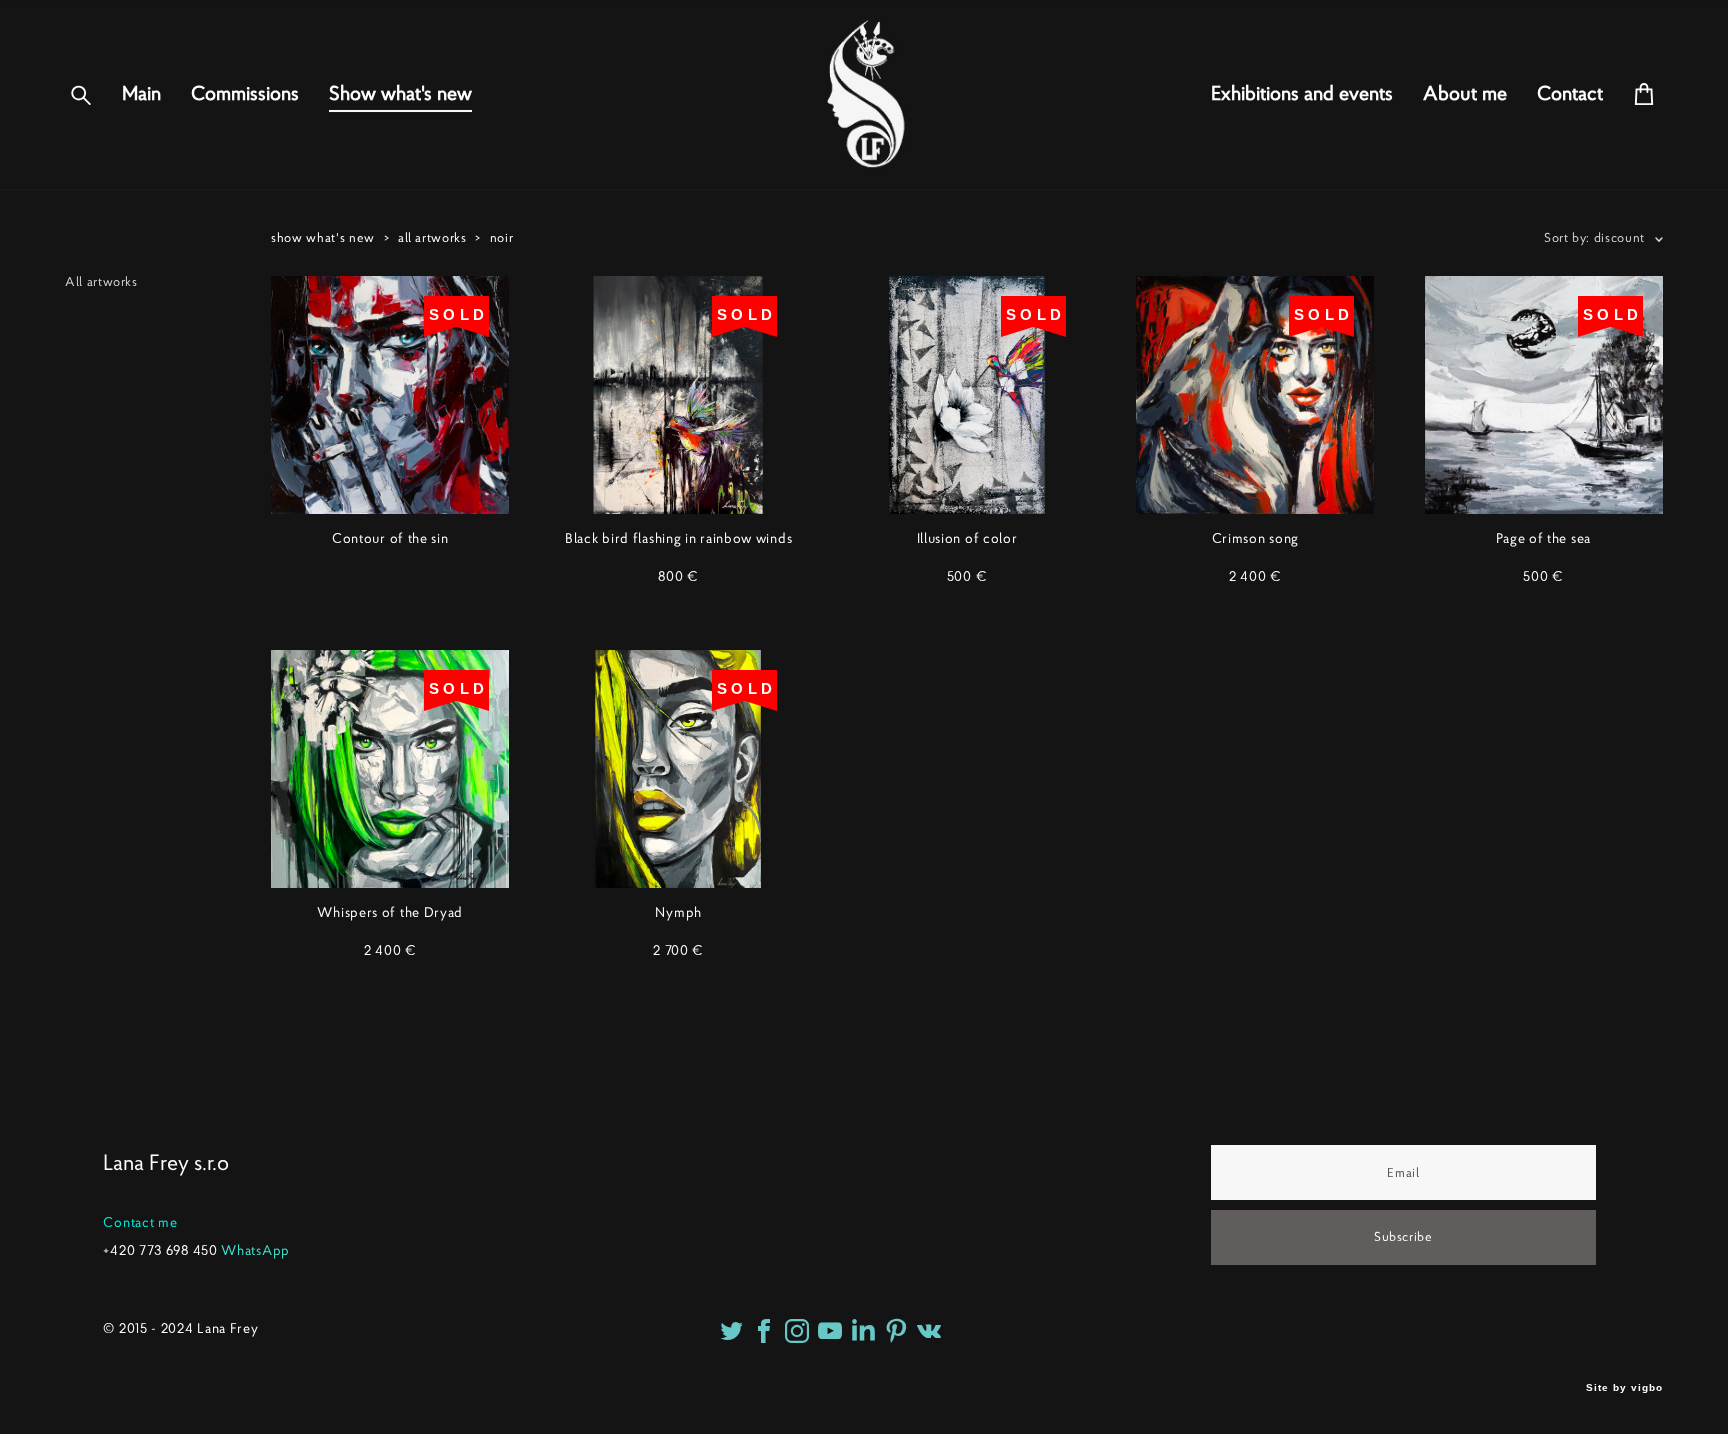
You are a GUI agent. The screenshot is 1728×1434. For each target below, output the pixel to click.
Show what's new (400, 94)
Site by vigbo (1624, 1388)
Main (141, 94)
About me (1465, 94)
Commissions (245, 94)
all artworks (432, 237)
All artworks (101, 281)
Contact (1570, 94)
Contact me (140, 1222)
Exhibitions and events (1302, 94)
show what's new (323, 237)
